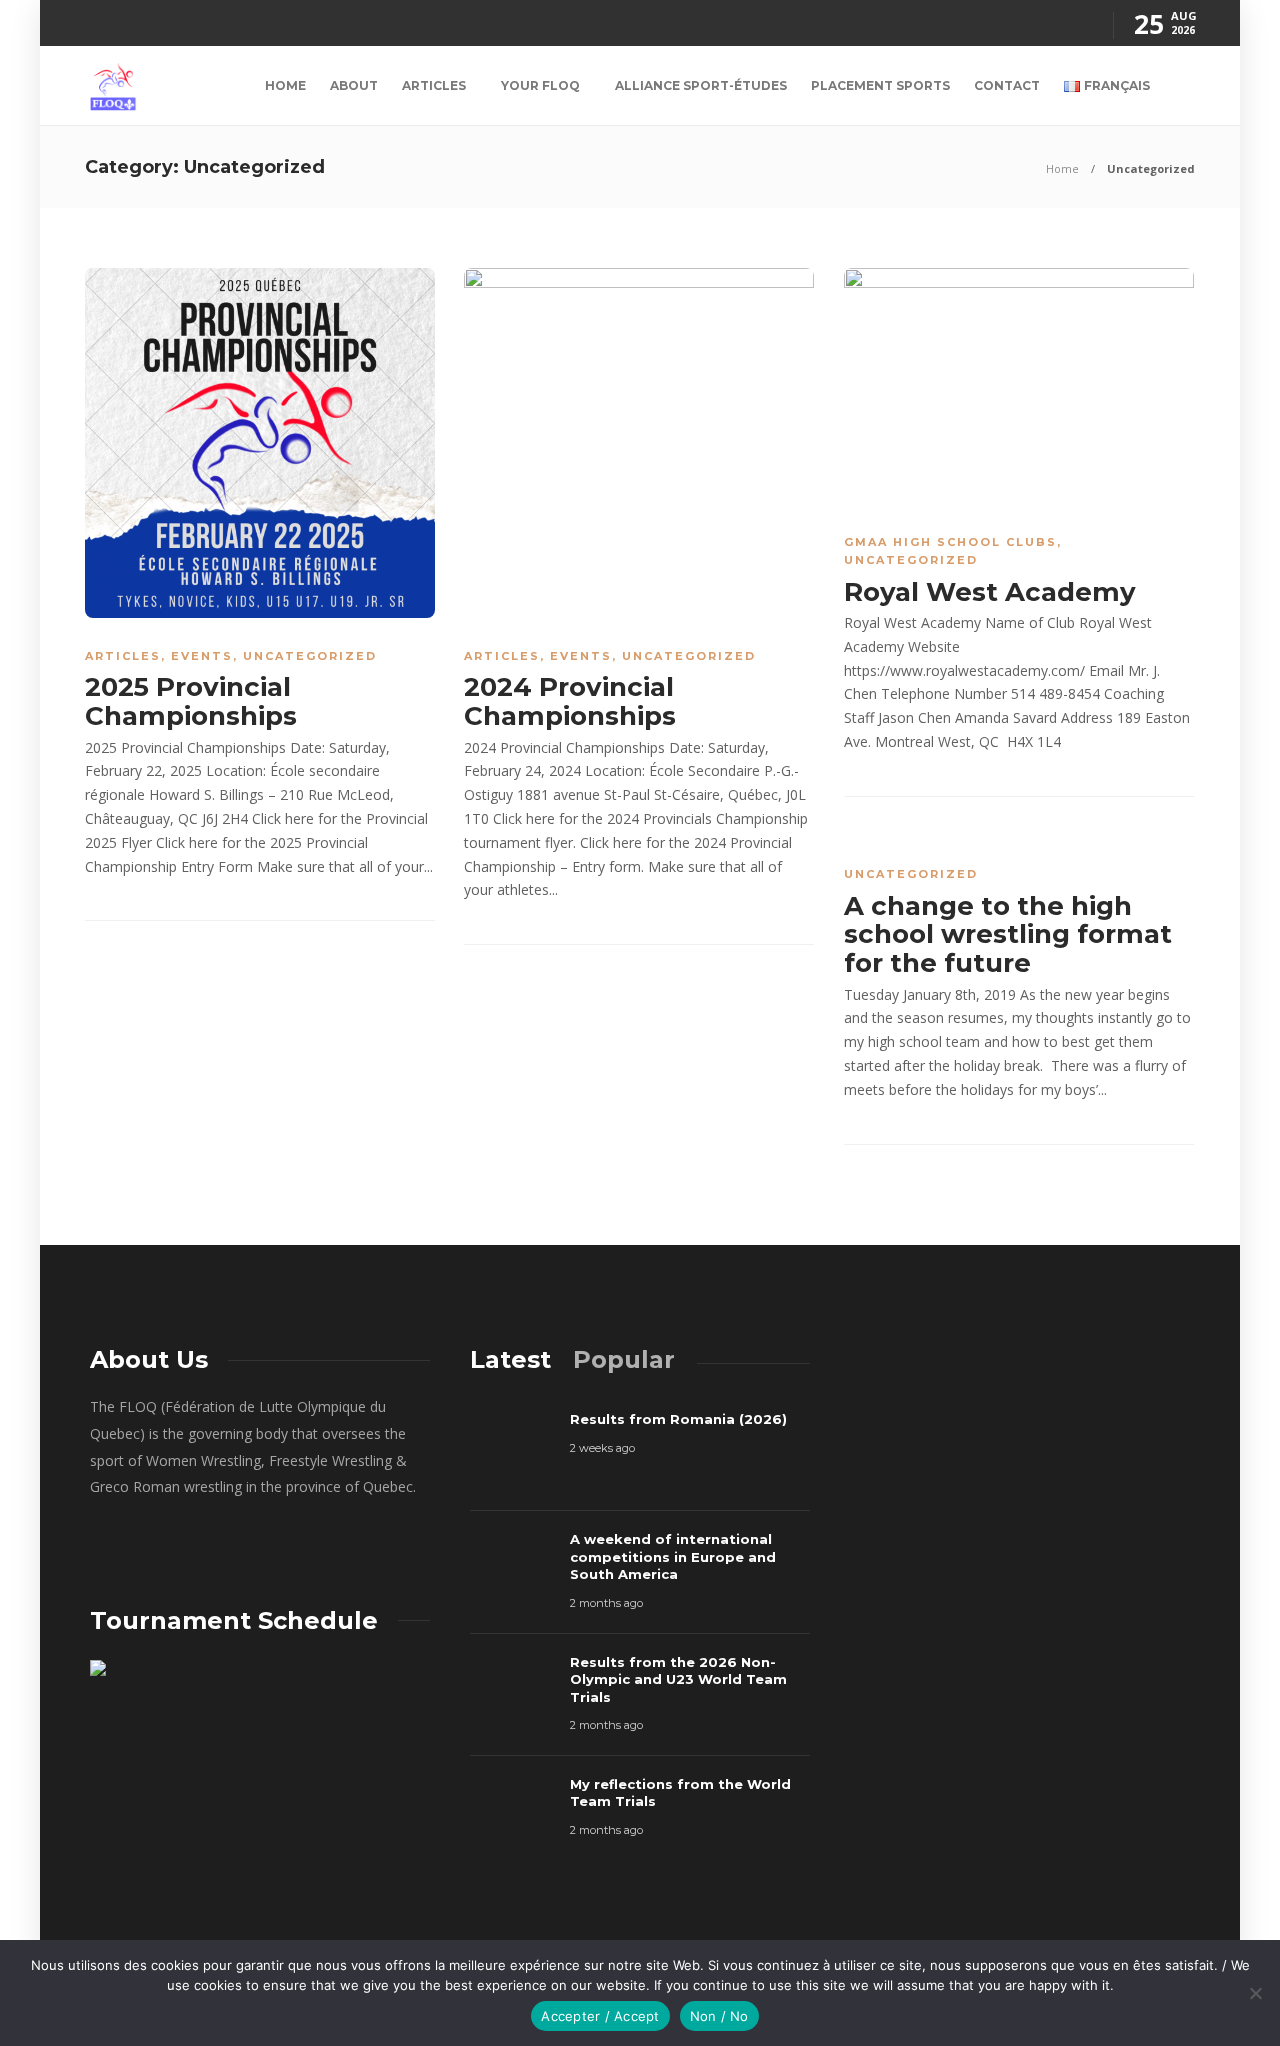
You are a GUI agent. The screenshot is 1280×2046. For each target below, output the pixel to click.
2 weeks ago (602, 1448)
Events (202, 656)
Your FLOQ (540, 85)
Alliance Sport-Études (701, 85)
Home (285, 85)
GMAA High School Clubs (950, 542)
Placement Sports (880, 85)
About (354, 85)
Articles (434, 85)
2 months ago (606, 1603)
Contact (1007, 85)
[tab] (510, 1359)
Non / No (719, 2016)
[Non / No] (1255, 1993)
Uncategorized (310, 656)
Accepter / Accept (600, 2016)
